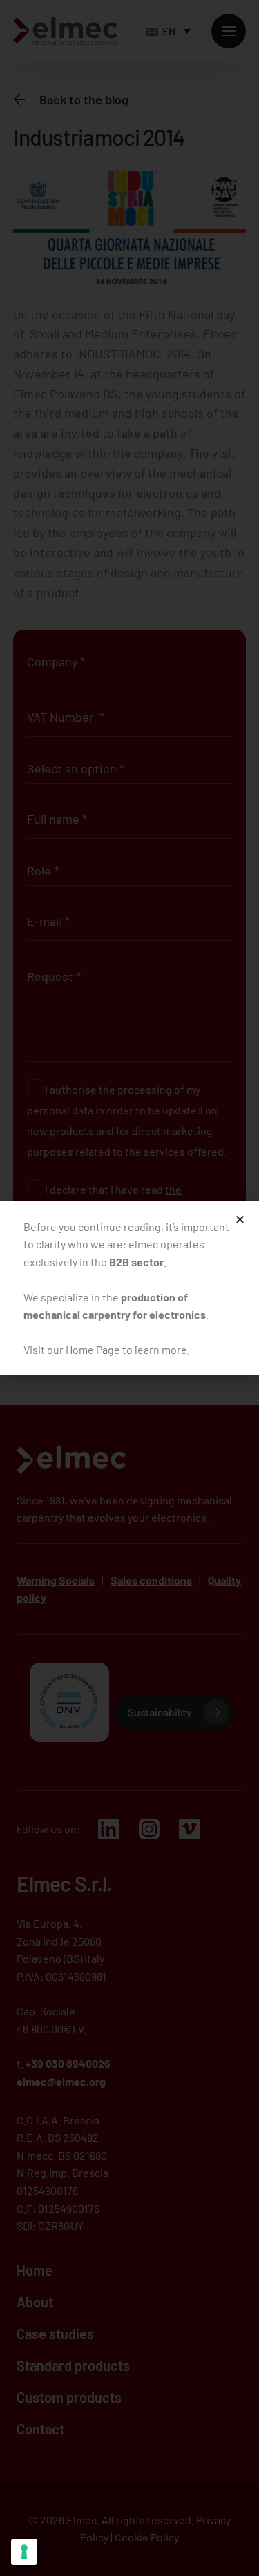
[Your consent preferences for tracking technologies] (24, 2552)
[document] (129, 1288)
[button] (240, 1220)
